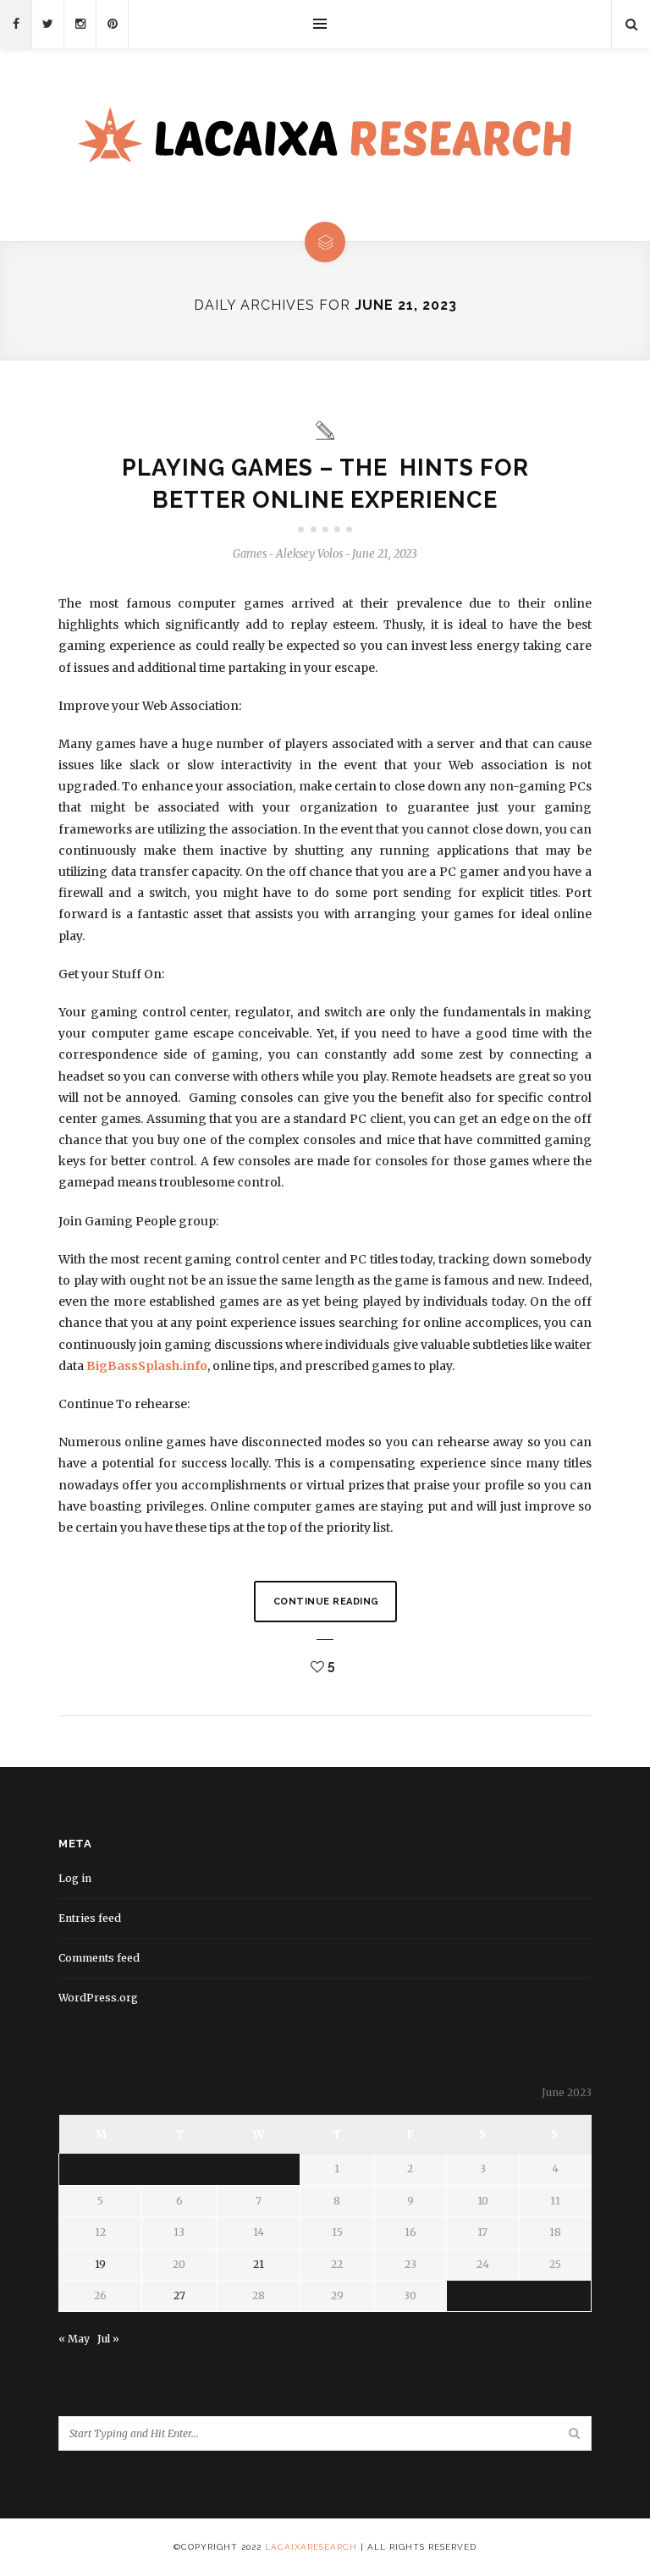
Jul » (108, 2339)
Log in (75, 1878)
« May (74, 2339)
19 (100, 2264)
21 (259, 2264)
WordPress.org (98, 1998)
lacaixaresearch (311, 2547)
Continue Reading (326, 1602)
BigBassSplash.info (147, 1366)
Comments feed (99, 1958)
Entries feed (90, 1918)
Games (250, 554)
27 (179, 2295)
